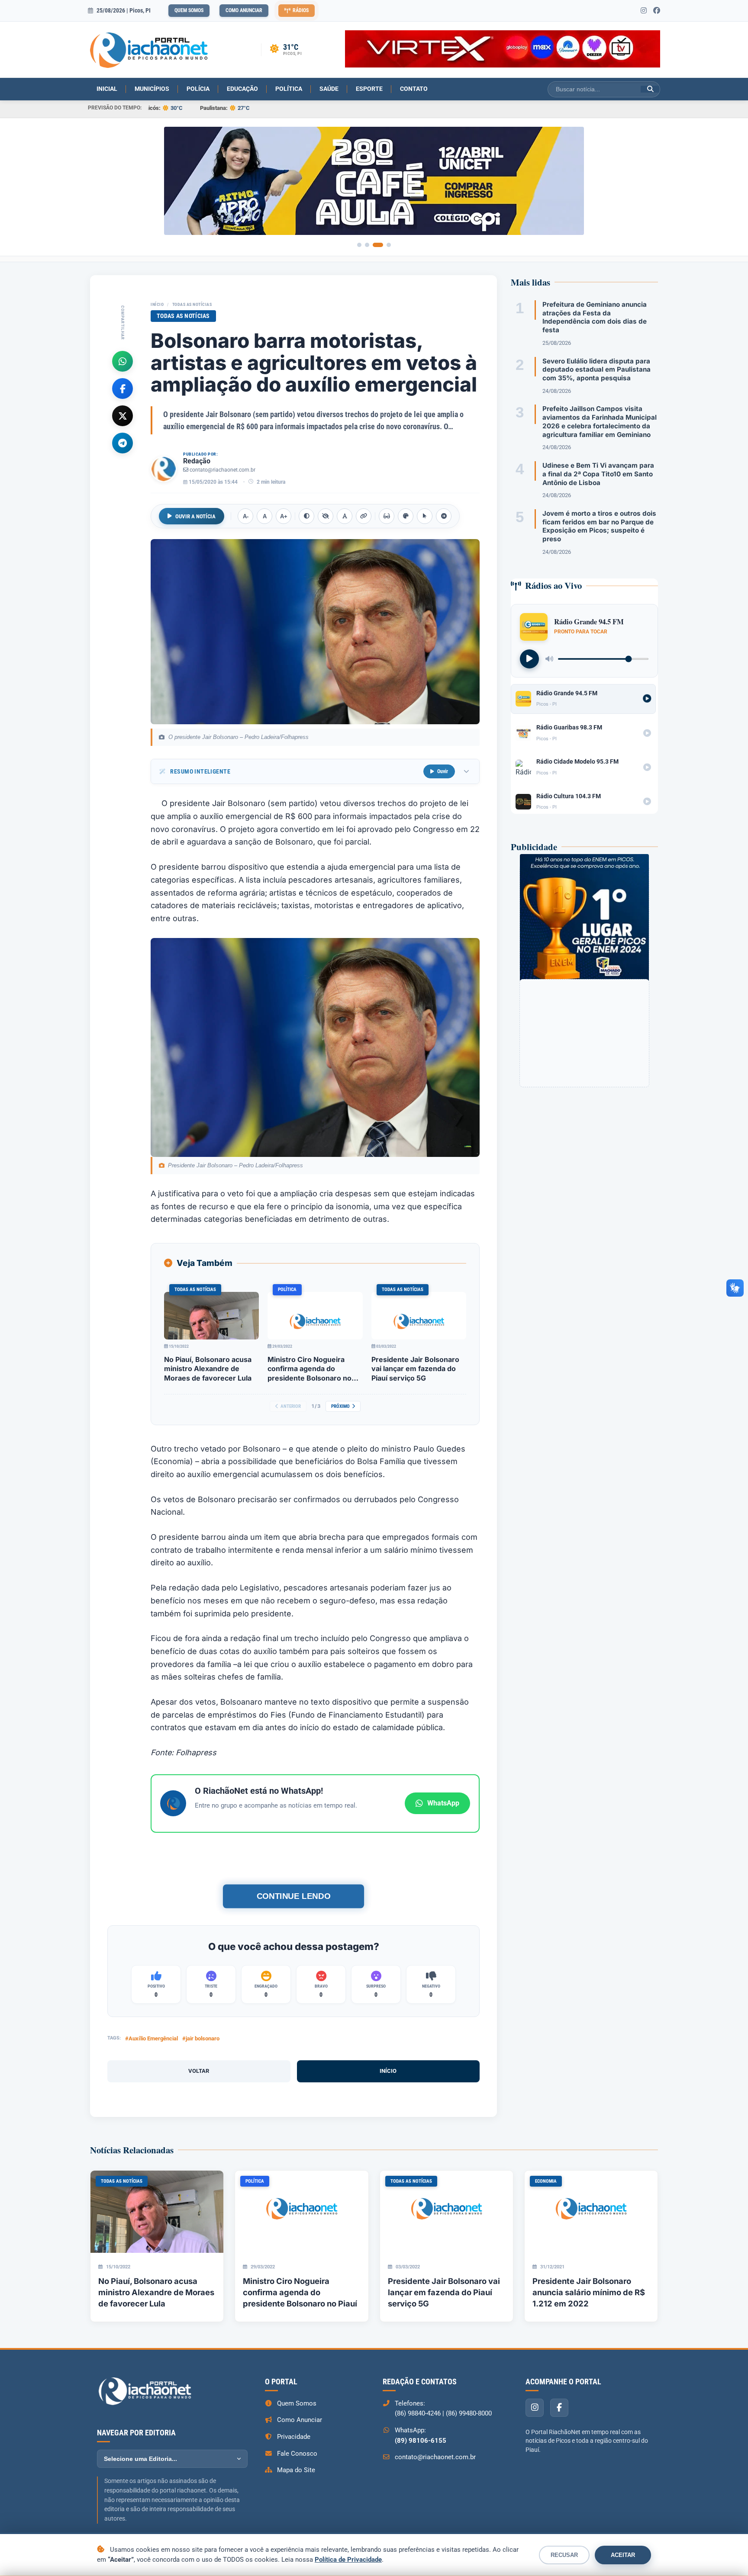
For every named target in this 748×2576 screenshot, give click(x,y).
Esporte (369, 89)
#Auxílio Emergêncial (152, 2038)
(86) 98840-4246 (418, 2413)
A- (246, 516)
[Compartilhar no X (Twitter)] (123, 415)
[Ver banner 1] (359, 245)
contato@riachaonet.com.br (222, 470)
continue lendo (293, 1896)
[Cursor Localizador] (425, 516)
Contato (414, 89)
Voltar (199, 2071)
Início (157, 304)
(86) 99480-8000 (469, 2413)
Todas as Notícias (192, 304)
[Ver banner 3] (378, 245)
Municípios (152, 89)
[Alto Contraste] (306, 516)
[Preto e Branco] (326, 516)
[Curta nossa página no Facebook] (657, 11)
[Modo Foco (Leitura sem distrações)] (387, 516)
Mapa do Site (296, 2470)
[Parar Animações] (444, 516)
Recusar (564, 2555)
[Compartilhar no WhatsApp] (123, 361)
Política (289, 89)
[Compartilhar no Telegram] (123, 443)
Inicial (107, 89)
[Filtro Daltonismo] (406, 516)
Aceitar (623, 2555)
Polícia (198, 89)
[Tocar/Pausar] (529, 659)
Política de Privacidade (348, 2560)
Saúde (329, 89)
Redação (197, 461)
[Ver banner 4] (389, 245)
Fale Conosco (297, 2454)
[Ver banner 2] (367, 245)
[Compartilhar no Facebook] (123, 388)
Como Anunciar (244, 10)
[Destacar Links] (364, 516)
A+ (284, 516)
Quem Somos (189, 10)
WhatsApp (443, 1803)
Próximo (340, 1406)
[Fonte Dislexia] (345, 516)
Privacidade (294, 2437)
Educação (242, 89)
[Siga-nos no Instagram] (644, 11)
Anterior (291, 1406)
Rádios (301, 10)
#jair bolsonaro (201, 2038)
